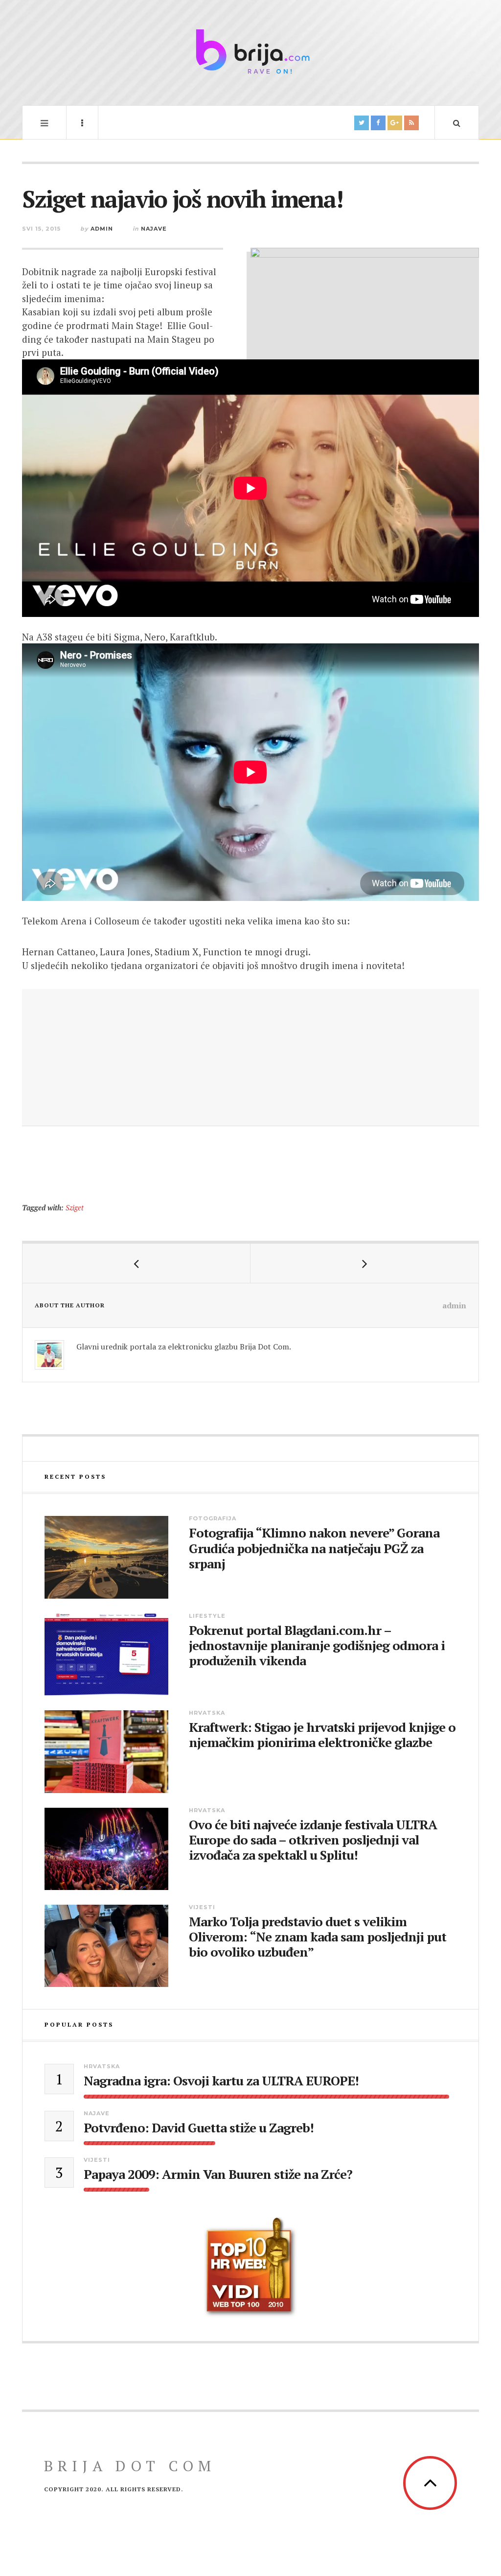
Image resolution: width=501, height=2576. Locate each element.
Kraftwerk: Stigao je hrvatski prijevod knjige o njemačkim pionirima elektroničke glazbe (322, 1735)
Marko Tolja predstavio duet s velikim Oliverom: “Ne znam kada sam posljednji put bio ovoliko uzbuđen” (318, 1937)
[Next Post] (364, 1263)
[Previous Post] (137, 1263)
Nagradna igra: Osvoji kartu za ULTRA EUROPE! (221, 2081)
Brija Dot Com (130, 2466)
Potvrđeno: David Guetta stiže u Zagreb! (199, 2128)
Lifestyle (207, 1616)
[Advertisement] (250, 1058)
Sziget (75, 1208)
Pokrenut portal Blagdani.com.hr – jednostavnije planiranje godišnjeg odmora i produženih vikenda (317, 1646)
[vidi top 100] (250, 2268)
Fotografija (213, 1518)
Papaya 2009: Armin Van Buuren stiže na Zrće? (218, 2174)
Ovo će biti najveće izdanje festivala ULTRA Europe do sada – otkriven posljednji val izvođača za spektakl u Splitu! (313, 1840)
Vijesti (202, 1907)
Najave (154, 229)
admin (102, 229)
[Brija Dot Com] (250, 51)
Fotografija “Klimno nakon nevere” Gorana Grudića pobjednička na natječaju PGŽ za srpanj (314, 1548)
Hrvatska (207, 1713)
